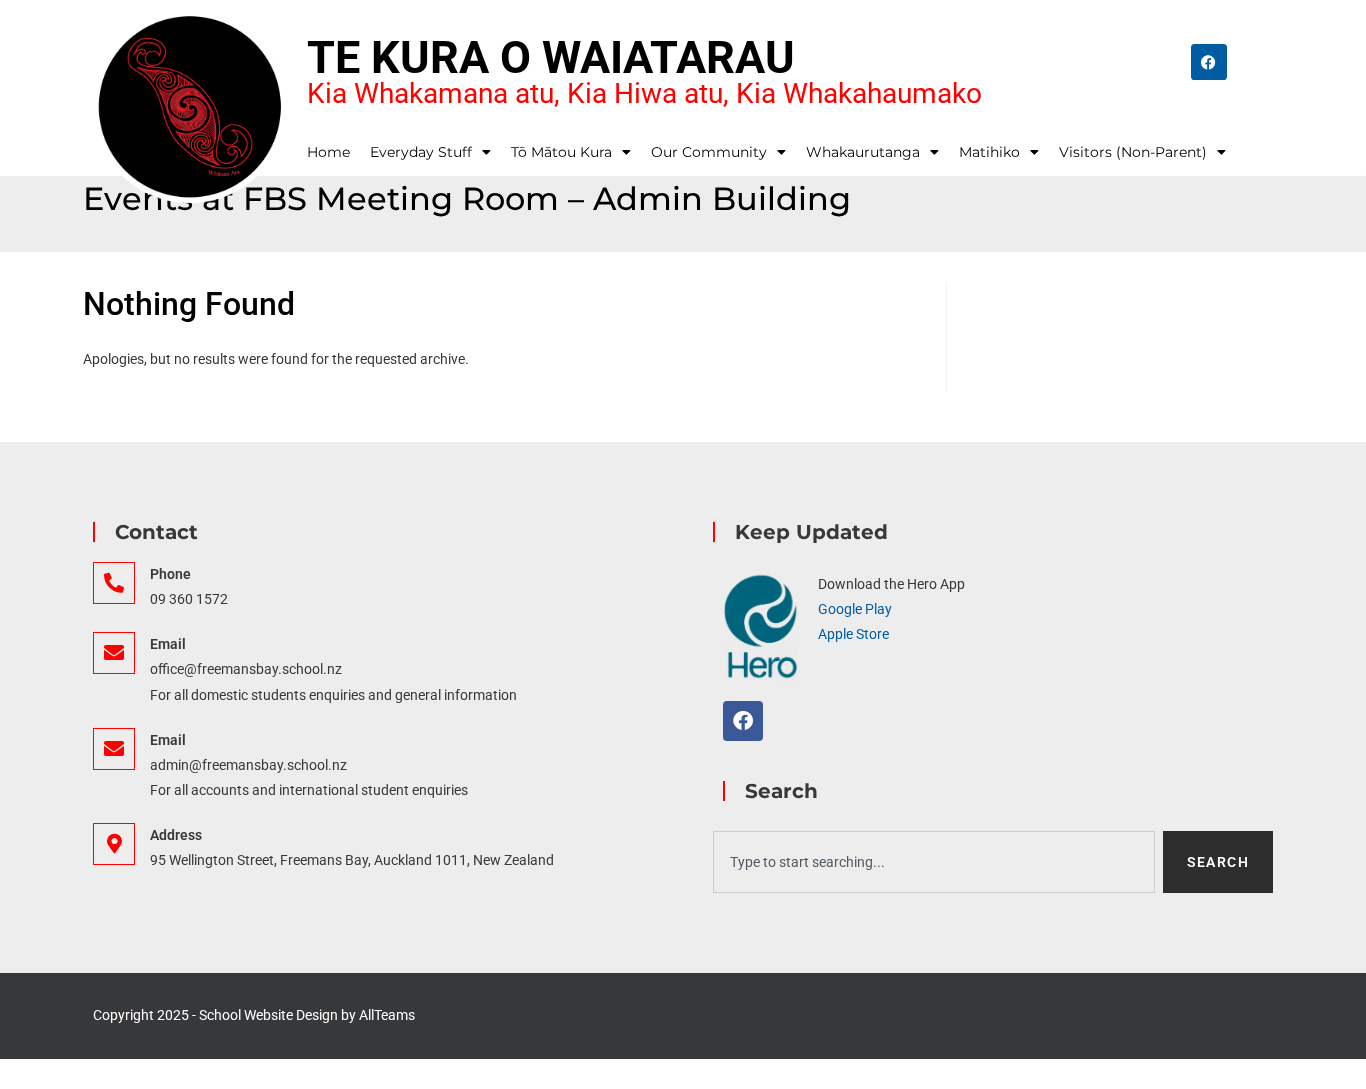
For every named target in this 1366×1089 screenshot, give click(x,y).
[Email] (114, 653)
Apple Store (853, 634)
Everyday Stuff (421, 152)
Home (328, 152)
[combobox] (934, 862)
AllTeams (387, 1015)
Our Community (709, 152)
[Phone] (114, 583)
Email (168, 644)
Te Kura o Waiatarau (551, 57)
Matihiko (989, 152)
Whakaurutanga (863, 152)
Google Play (855, 609)
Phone (170, 574)
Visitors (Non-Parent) (1133, 152)
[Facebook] (1209, 62)
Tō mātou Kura (561, 152)
